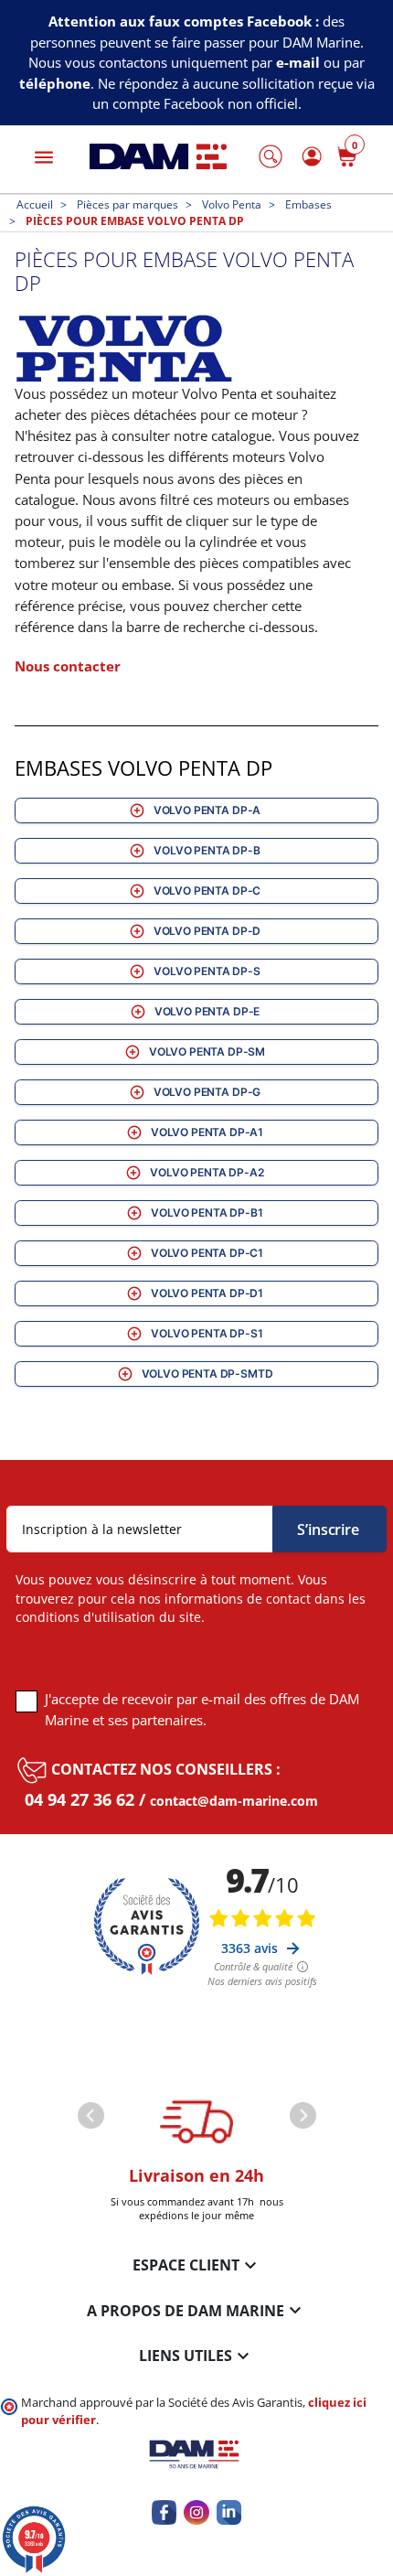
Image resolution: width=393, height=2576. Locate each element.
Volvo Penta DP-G (207, 1092)
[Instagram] (196, 2512)
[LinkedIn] (229, 2512)
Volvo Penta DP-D (207, 931)
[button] (271, 156)
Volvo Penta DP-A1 (207, 1132)
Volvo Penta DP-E (207, 1011)
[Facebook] (164, 2512)
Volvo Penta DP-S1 (207, 1333)
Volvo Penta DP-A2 (207, 1172)
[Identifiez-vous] (309, 157)
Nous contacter (68, 666)
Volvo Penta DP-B (207, 850)
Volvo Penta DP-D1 (207, 1293)
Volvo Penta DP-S (207, 971)
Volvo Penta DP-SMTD (207, 1374)
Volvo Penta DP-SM (207, 1052)
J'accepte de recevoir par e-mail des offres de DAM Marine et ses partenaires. (202, 1709)
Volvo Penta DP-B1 (207, 1213)
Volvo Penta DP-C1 (207, 1253)
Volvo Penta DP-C (207, 891)
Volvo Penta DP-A (207, 810)
